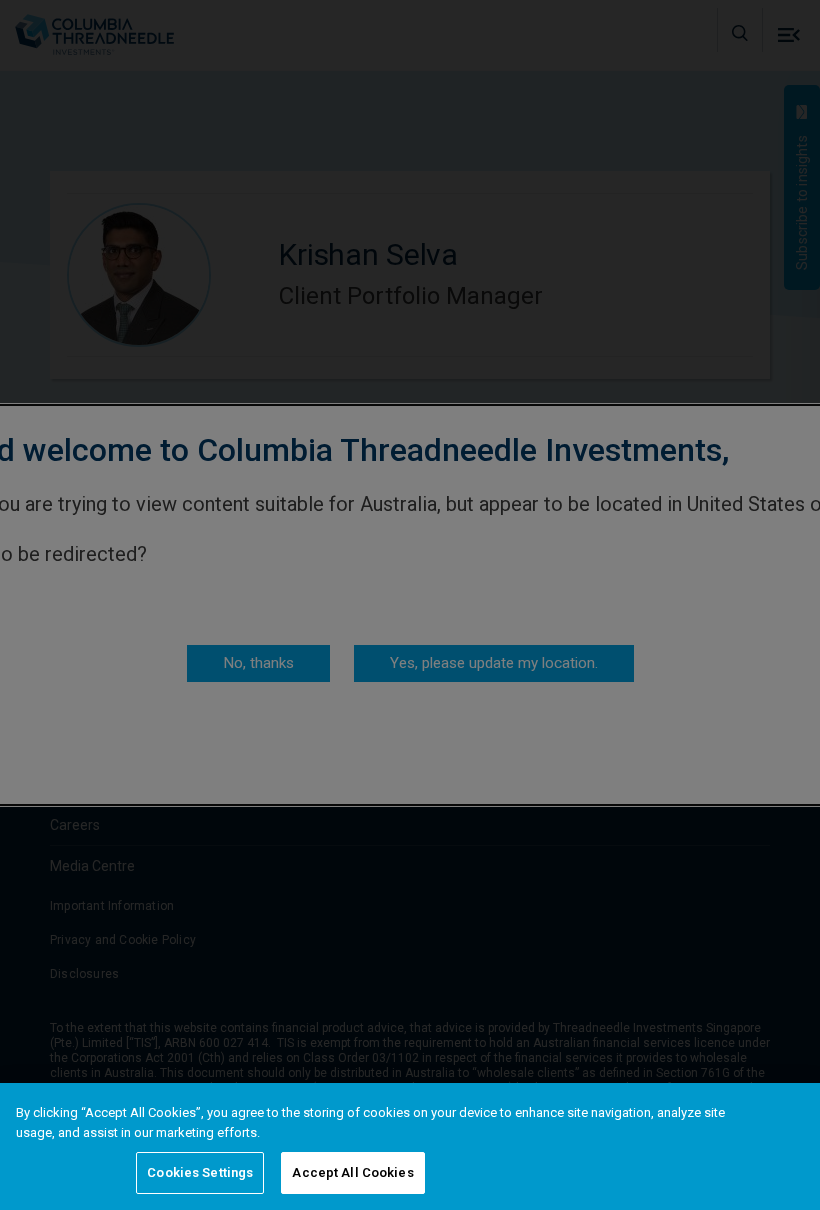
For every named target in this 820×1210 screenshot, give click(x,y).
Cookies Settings (200, 1172)
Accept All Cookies (352, 1172)
